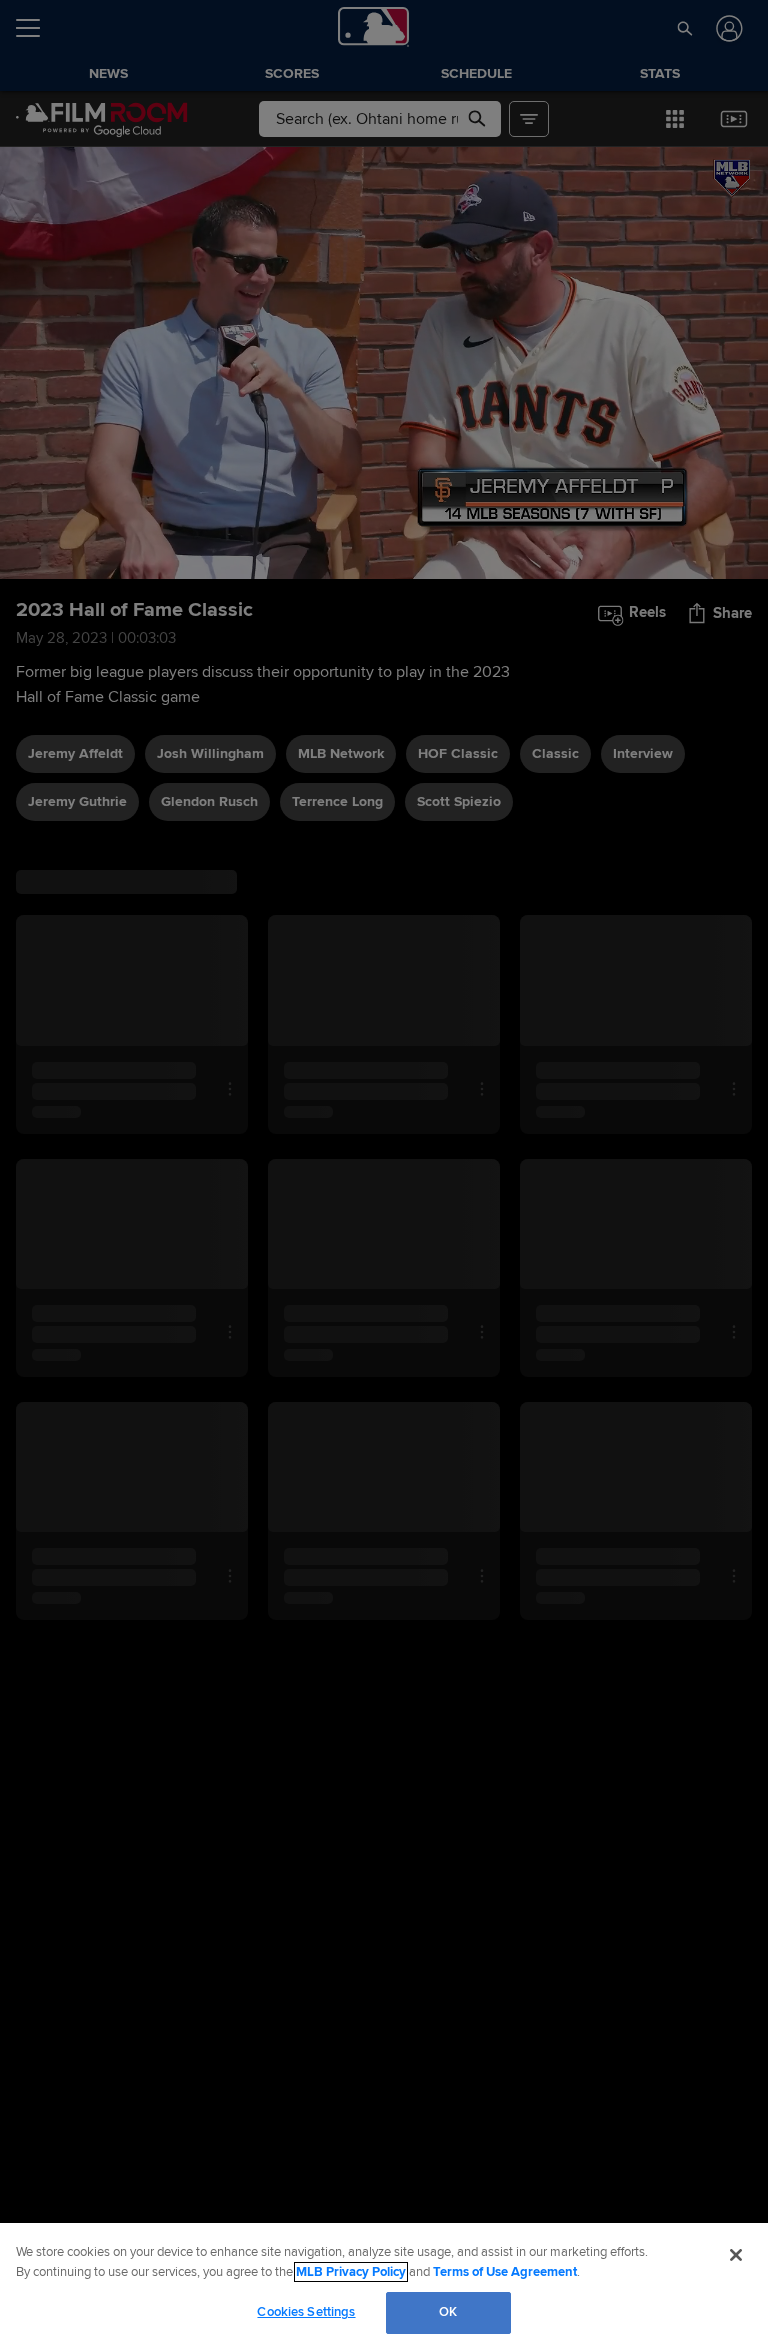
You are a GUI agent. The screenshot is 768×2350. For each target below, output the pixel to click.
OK (448, 2312)
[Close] (736, 2255)
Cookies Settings (306, 2312)
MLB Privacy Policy (351, 2272)
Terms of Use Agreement (505, 2272)
